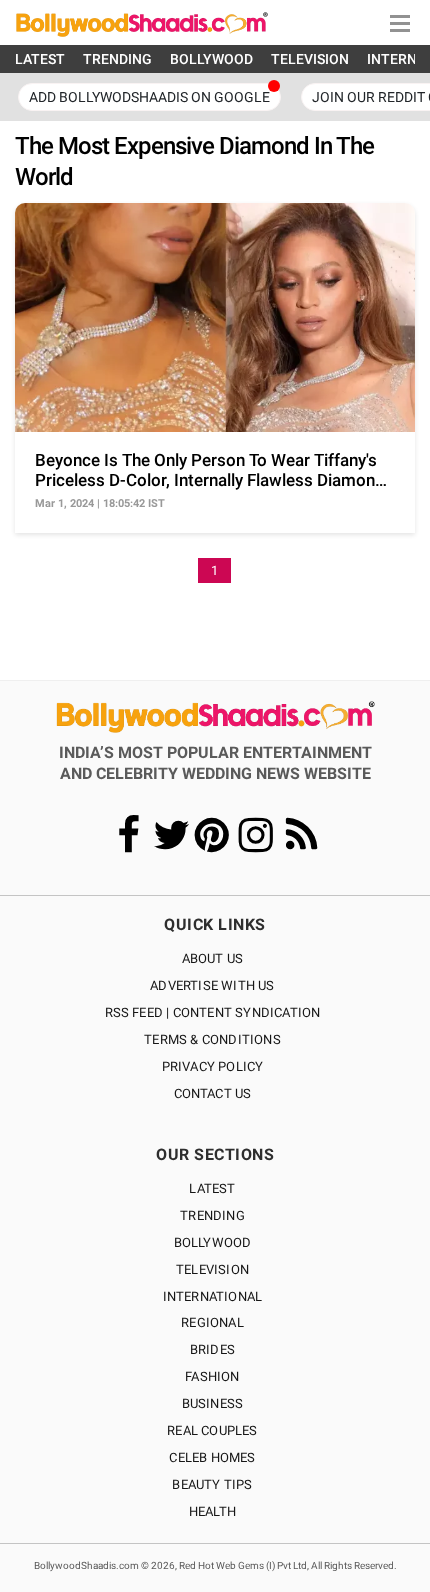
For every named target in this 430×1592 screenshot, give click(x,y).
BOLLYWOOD (211, 59)
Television (212, 1269)
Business (213, 1403)
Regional (212, 1322)
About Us (213, 958)
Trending (212, 1215)
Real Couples (212, 1430)
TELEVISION (310, 59)
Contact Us (213, 1093)
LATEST (40, 59)
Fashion (212, 1376)
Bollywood (213, 1242)
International (213, 1296)
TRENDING (117, 59)
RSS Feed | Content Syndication (213, 1012)
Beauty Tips (212, 1484)
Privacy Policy (213, 1066)
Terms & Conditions (212, 1039)
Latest (212, 1188)
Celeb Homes (212, 1457)
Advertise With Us (212, 985)
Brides (212, 1349)
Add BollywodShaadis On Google (149, 97)
